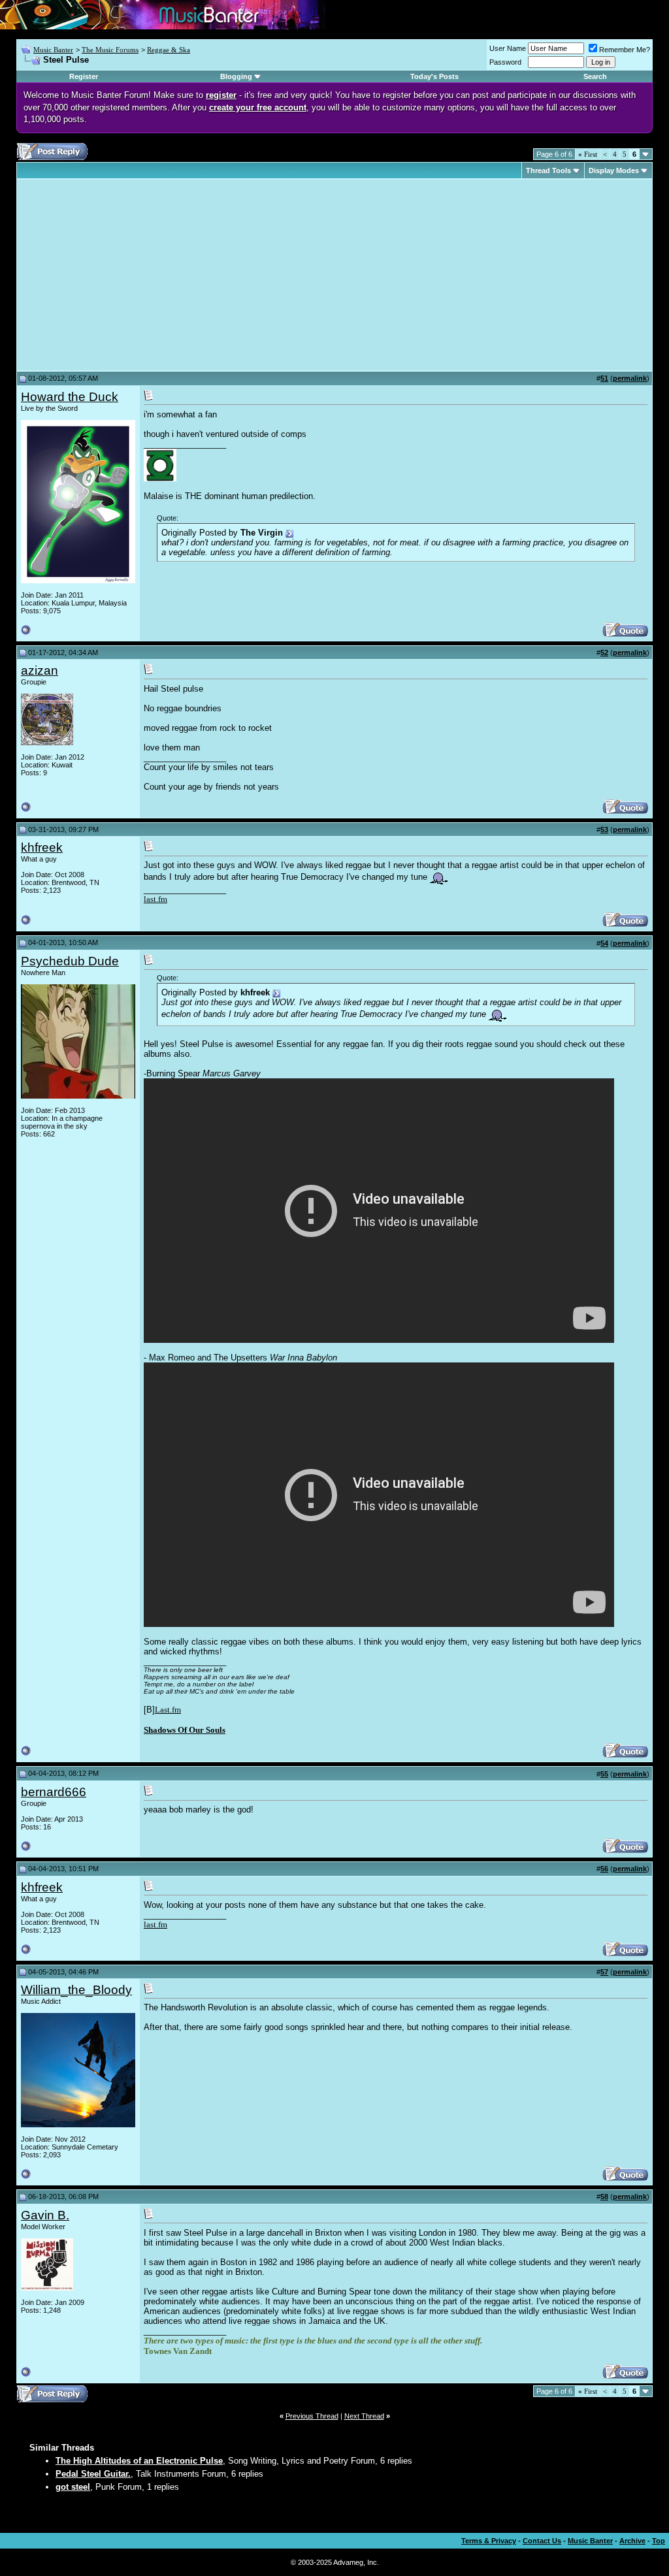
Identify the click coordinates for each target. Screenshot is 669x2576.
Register (84, 76)
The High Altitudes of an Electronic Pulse (139, 2461)
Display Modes (614, 170)
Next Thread (364, 2416)
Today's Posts (434, 76)
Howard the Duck (70, 397)
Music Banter (53, 50)
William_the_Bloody (76, 1990)
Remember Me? (625, 50)
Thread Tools (548, 170)
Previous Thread (312, 2416)
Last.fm (168, 1710)
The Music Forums (110, 50)
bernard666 (54, 1792)
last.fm (155, 899)
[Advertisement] (131, 275)
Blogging (236, 76)
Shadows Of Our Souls (185, 1730)
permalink (630, 378)
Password (505, 62)
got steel (73, 2487)
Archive (632, 2541)
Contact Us (542, 2541)
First (588, 154)
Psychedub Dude (70, 961)
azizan (40, 670)
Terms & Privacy (489, 2541)
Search (595, 76)
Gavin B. (45, 2215)
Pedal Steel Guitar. (93, 2474)
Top (659, 2541)
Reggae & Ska (169, 50)
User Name (508, 48)
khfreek (42, 847)
